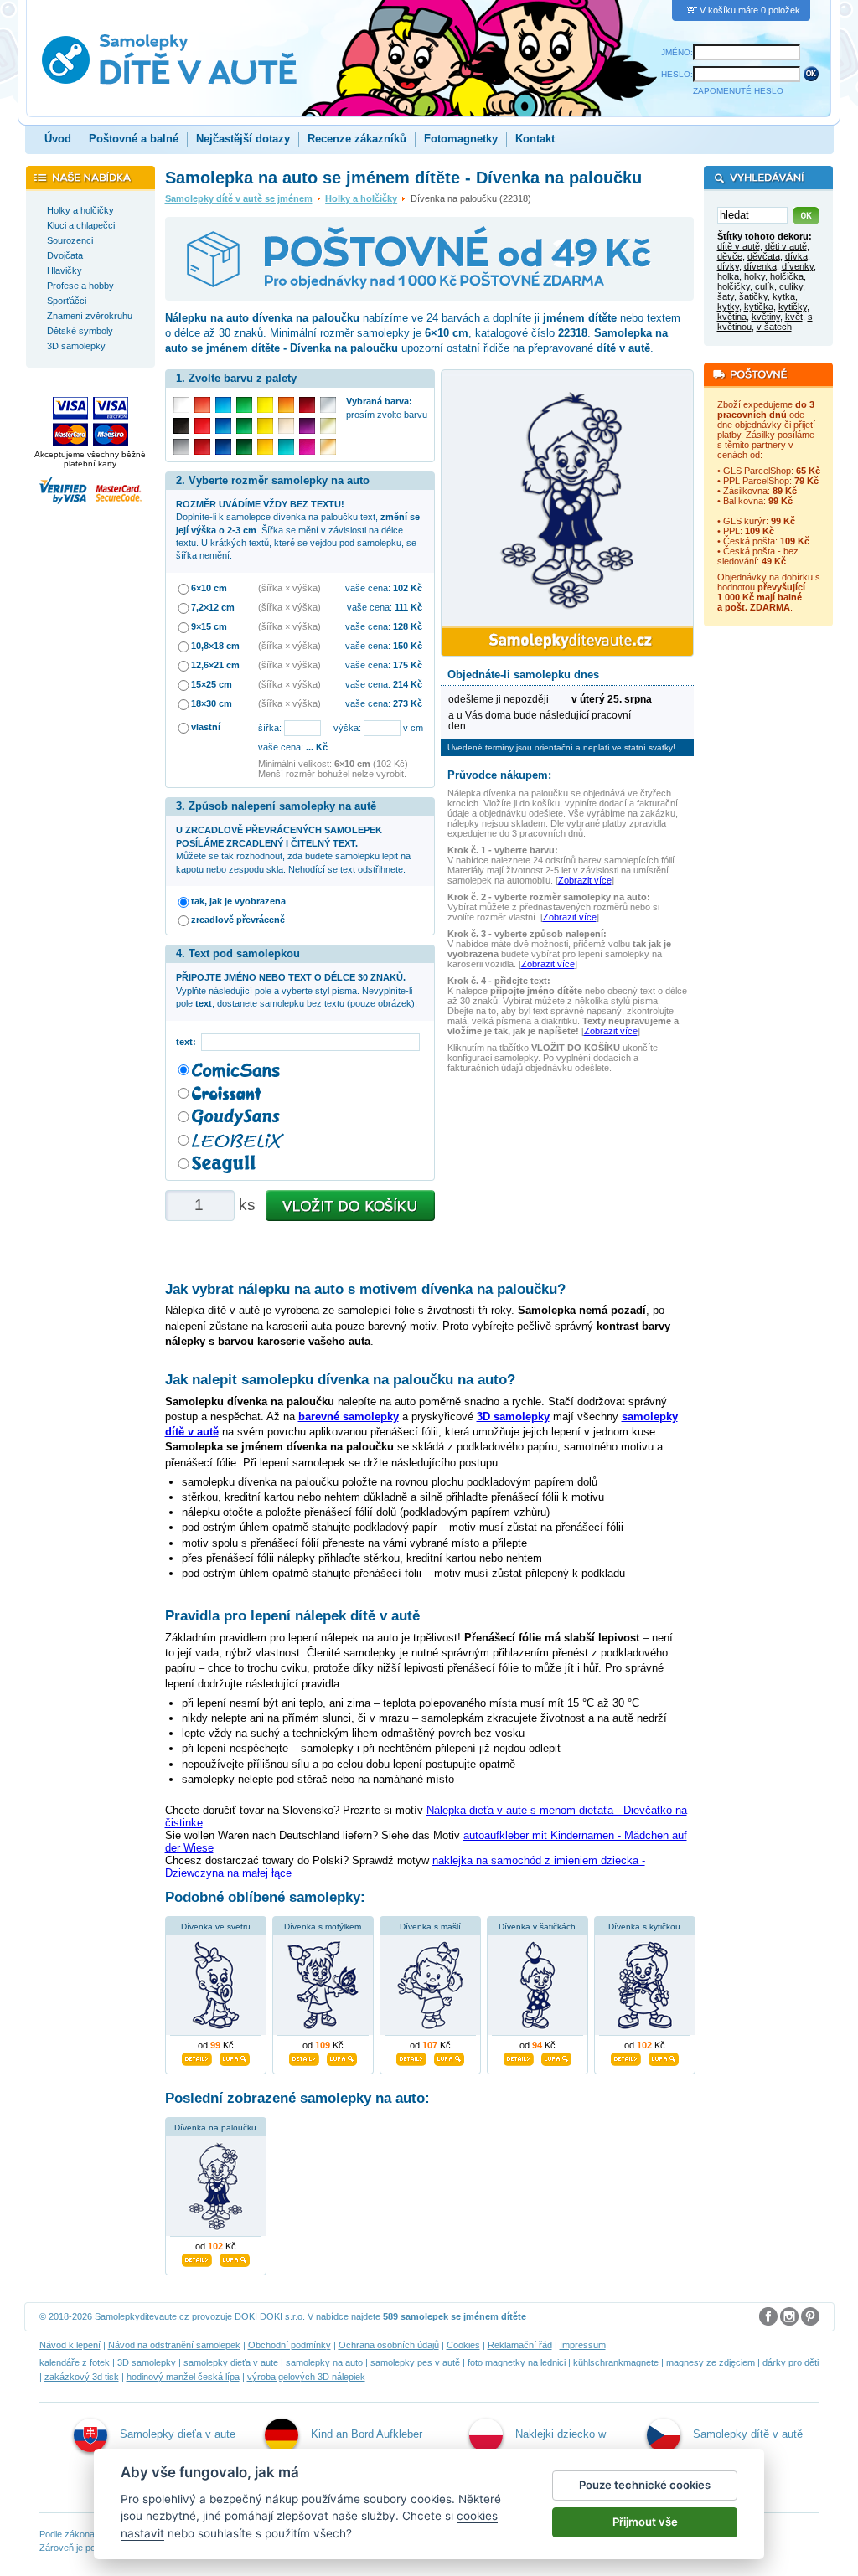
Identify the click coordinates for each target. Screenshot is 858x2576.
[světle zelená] (244, 405)
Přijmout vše (645, 2522)
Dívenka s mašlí (430, 1927)
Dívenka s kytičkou (644, 1927)
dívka (796, 256)
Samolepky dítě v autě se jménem (239, 198)
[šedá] (181, 447)
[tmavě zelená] (244, 447)
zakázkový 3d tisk (82, 2377)
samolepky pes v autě (415, 2362)
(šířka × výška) (289, 588)
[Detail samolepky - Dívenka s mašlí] (411, 2057)
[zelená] (244, 426)
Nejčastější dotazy (243, 139)
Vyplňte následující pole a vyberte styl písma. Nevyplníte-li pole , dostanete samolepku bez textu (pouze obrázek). (297, 990)
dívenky (798, 266)
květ (794, 317)
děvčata (764, 256)
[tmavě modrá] (223, 447)
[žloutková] (265, 447)
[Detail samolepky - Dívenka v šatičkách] (519, 2057)
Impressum (583, 2345)
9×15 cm (209, 626)
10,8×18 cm (215, 646)
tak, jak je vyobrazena (238, 901)
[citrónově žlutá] (265, 405)
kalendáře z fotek (75, 2362)
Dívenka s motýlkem (323, 1927)
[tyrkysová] (286, 447)
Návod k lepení (70, 2345)
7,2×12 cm (213, 607)
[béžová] (286, 426)
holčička (787, 276)
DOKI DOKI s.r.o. (270, 2316)
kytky (728, 307)
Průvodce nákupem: (499, 775)
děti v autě (786, 246)
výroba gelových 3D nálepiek (306, 2377)
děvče (730, 256)
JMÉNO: (677, 52)
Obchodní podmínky (289, 2345)
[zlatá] (328, 426)
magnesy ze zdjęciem (711, 2362)
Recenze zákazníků (357, 139)
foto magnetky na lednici (517, 2362)
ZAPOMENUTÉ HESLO (738, 91)
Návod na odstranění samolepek (174, 2345)
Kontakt (535, 139)
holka (728, 276)
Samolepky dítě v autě (748, 2434)
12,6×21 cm (215, 665)
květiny (766, 317)
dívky (728, 266)
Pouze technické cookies (645, 2485)
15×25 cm (212, 684)
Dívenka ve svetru (216, 1927)
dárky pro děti (791, 2362)
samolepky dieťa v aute (231, 2362)
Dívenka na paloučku (215, 2128)
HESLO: (677, 74)
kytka (784, 296)
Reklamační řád (520, 2345)
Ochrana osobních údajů (389, 2345)
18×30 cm (212, 703)
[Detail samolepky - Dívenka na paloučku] (197, 2258)
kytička (759, 307)
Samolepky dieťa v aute (178, 2434)
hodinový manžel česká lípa (183, 2377)
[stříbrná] (328, 405)
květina (732, 317)
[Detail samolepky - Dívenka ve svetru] (197, 2057)
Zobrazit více (585, 880)
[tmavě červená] (202, 447)
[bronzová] (328, 447)
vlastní (206, 727)
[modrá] (223, 426)
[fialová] (307, 426)
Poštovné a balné (134, 139)
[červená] (202, 426)
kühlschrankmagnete (616, 2362)
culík (765, 286)
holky (755, 276)
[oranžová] (286, 405)
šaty (726, 296)
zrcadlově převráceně (238, 920)
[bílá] (181, 405)
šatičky (753, 296)
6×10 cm (209, 588)
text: (189, 1042)
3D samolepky (147, 2362)
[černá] (181, 426)
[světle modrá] (223, 405)
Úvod (58, 139)
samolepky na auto (324, 2362)
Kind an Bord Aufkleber (367, 2434)
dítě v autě (739, 246)
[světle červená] (202, 405)
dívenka (760, 266)
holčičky (734, 286)
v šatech (774, 327)
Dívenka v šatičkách (537, 1927)
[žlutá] (265, 426)
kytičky (793, 307)
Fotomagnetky (461, 139)
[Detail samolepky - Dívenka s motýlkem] (304, 2057)
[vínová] (307, 405)
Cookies (463, 2345)
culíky (791, 286)
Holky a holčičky (361, 198)
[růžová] (307, 447)
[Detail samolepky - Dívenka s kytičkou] (626, 2057)
